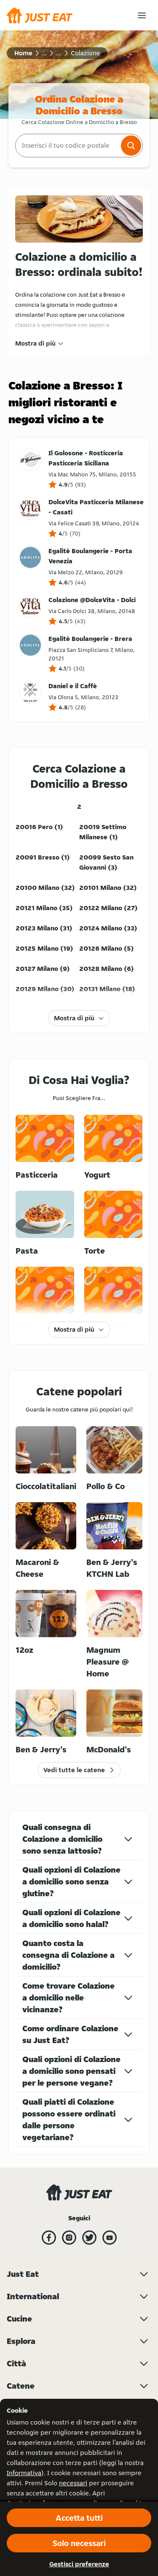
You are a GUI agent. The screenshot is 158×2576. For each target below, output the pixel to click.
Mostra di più (35, 343)
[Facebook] (49, 2238)
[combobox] (67, 146)
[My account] (142, 15)
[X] (89, 2238)
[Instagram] (69, 2238)
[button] (131, 146)
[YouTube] (110, 2238)
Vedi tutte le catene (74, 1770)
